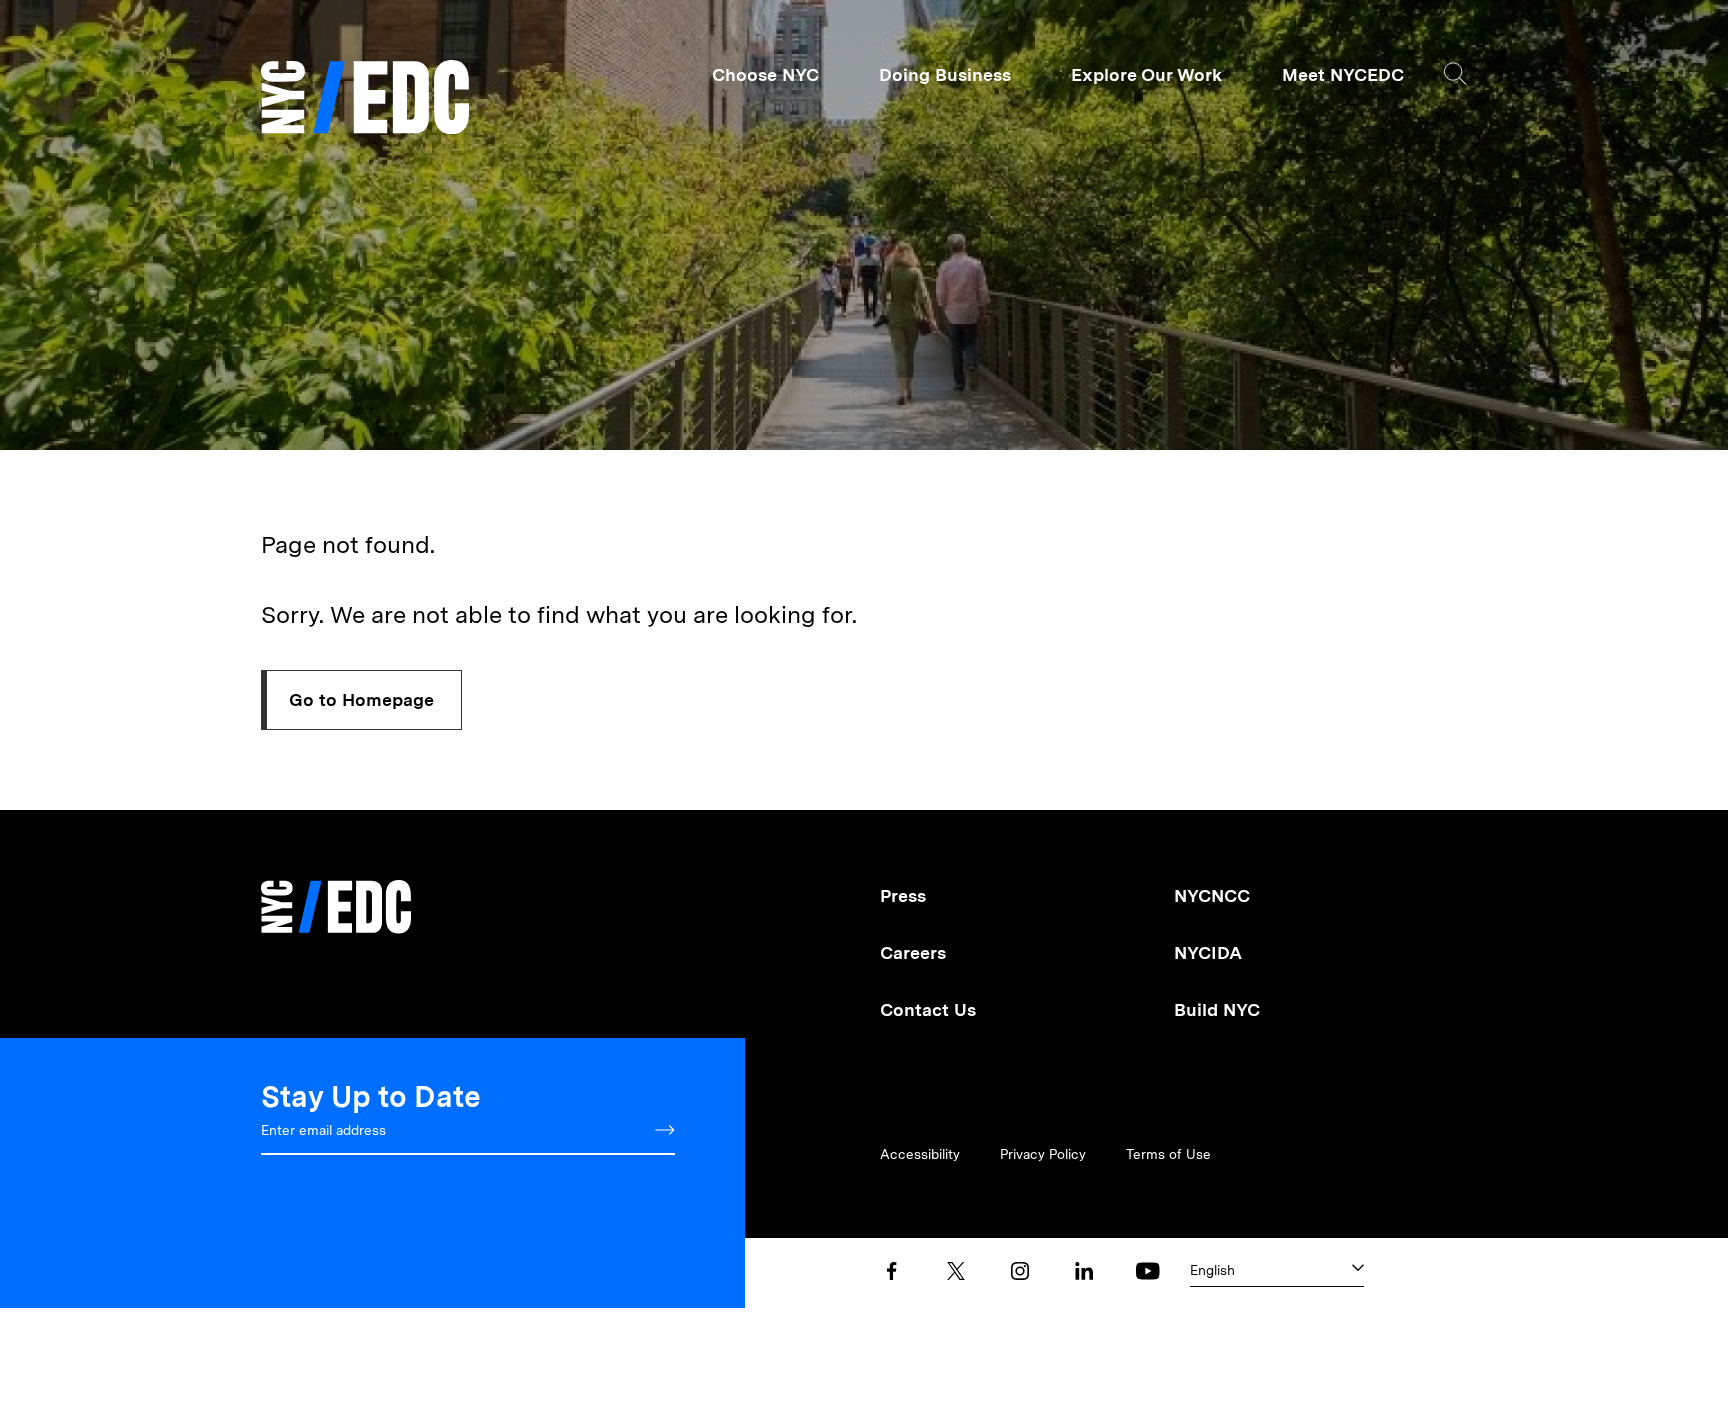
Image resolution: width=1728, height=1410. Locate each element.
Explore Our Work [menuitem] (1146, 74)
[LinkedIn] (1084, 1271)
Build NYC (1217, 1009)
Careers (913, 952)
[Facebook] (892, 1271)
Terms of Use (1168, 1154)
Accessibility (920, 1154)
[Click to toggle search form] (1455, 73)
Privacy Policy (1043, 1154)
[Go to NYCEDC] (336, 892)
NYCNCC (1212, 895)
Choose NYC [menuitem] (765, 74)
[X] (956, 1271)
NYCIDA (1208, 952)
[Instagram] (1020, 1271)
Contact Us (928, 1009)
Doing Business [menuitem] (945, 74)
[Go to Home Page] (365, 99)
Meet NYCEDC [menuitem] (1343, 74)
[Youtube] (1148, 1271)
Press (903, 895)
